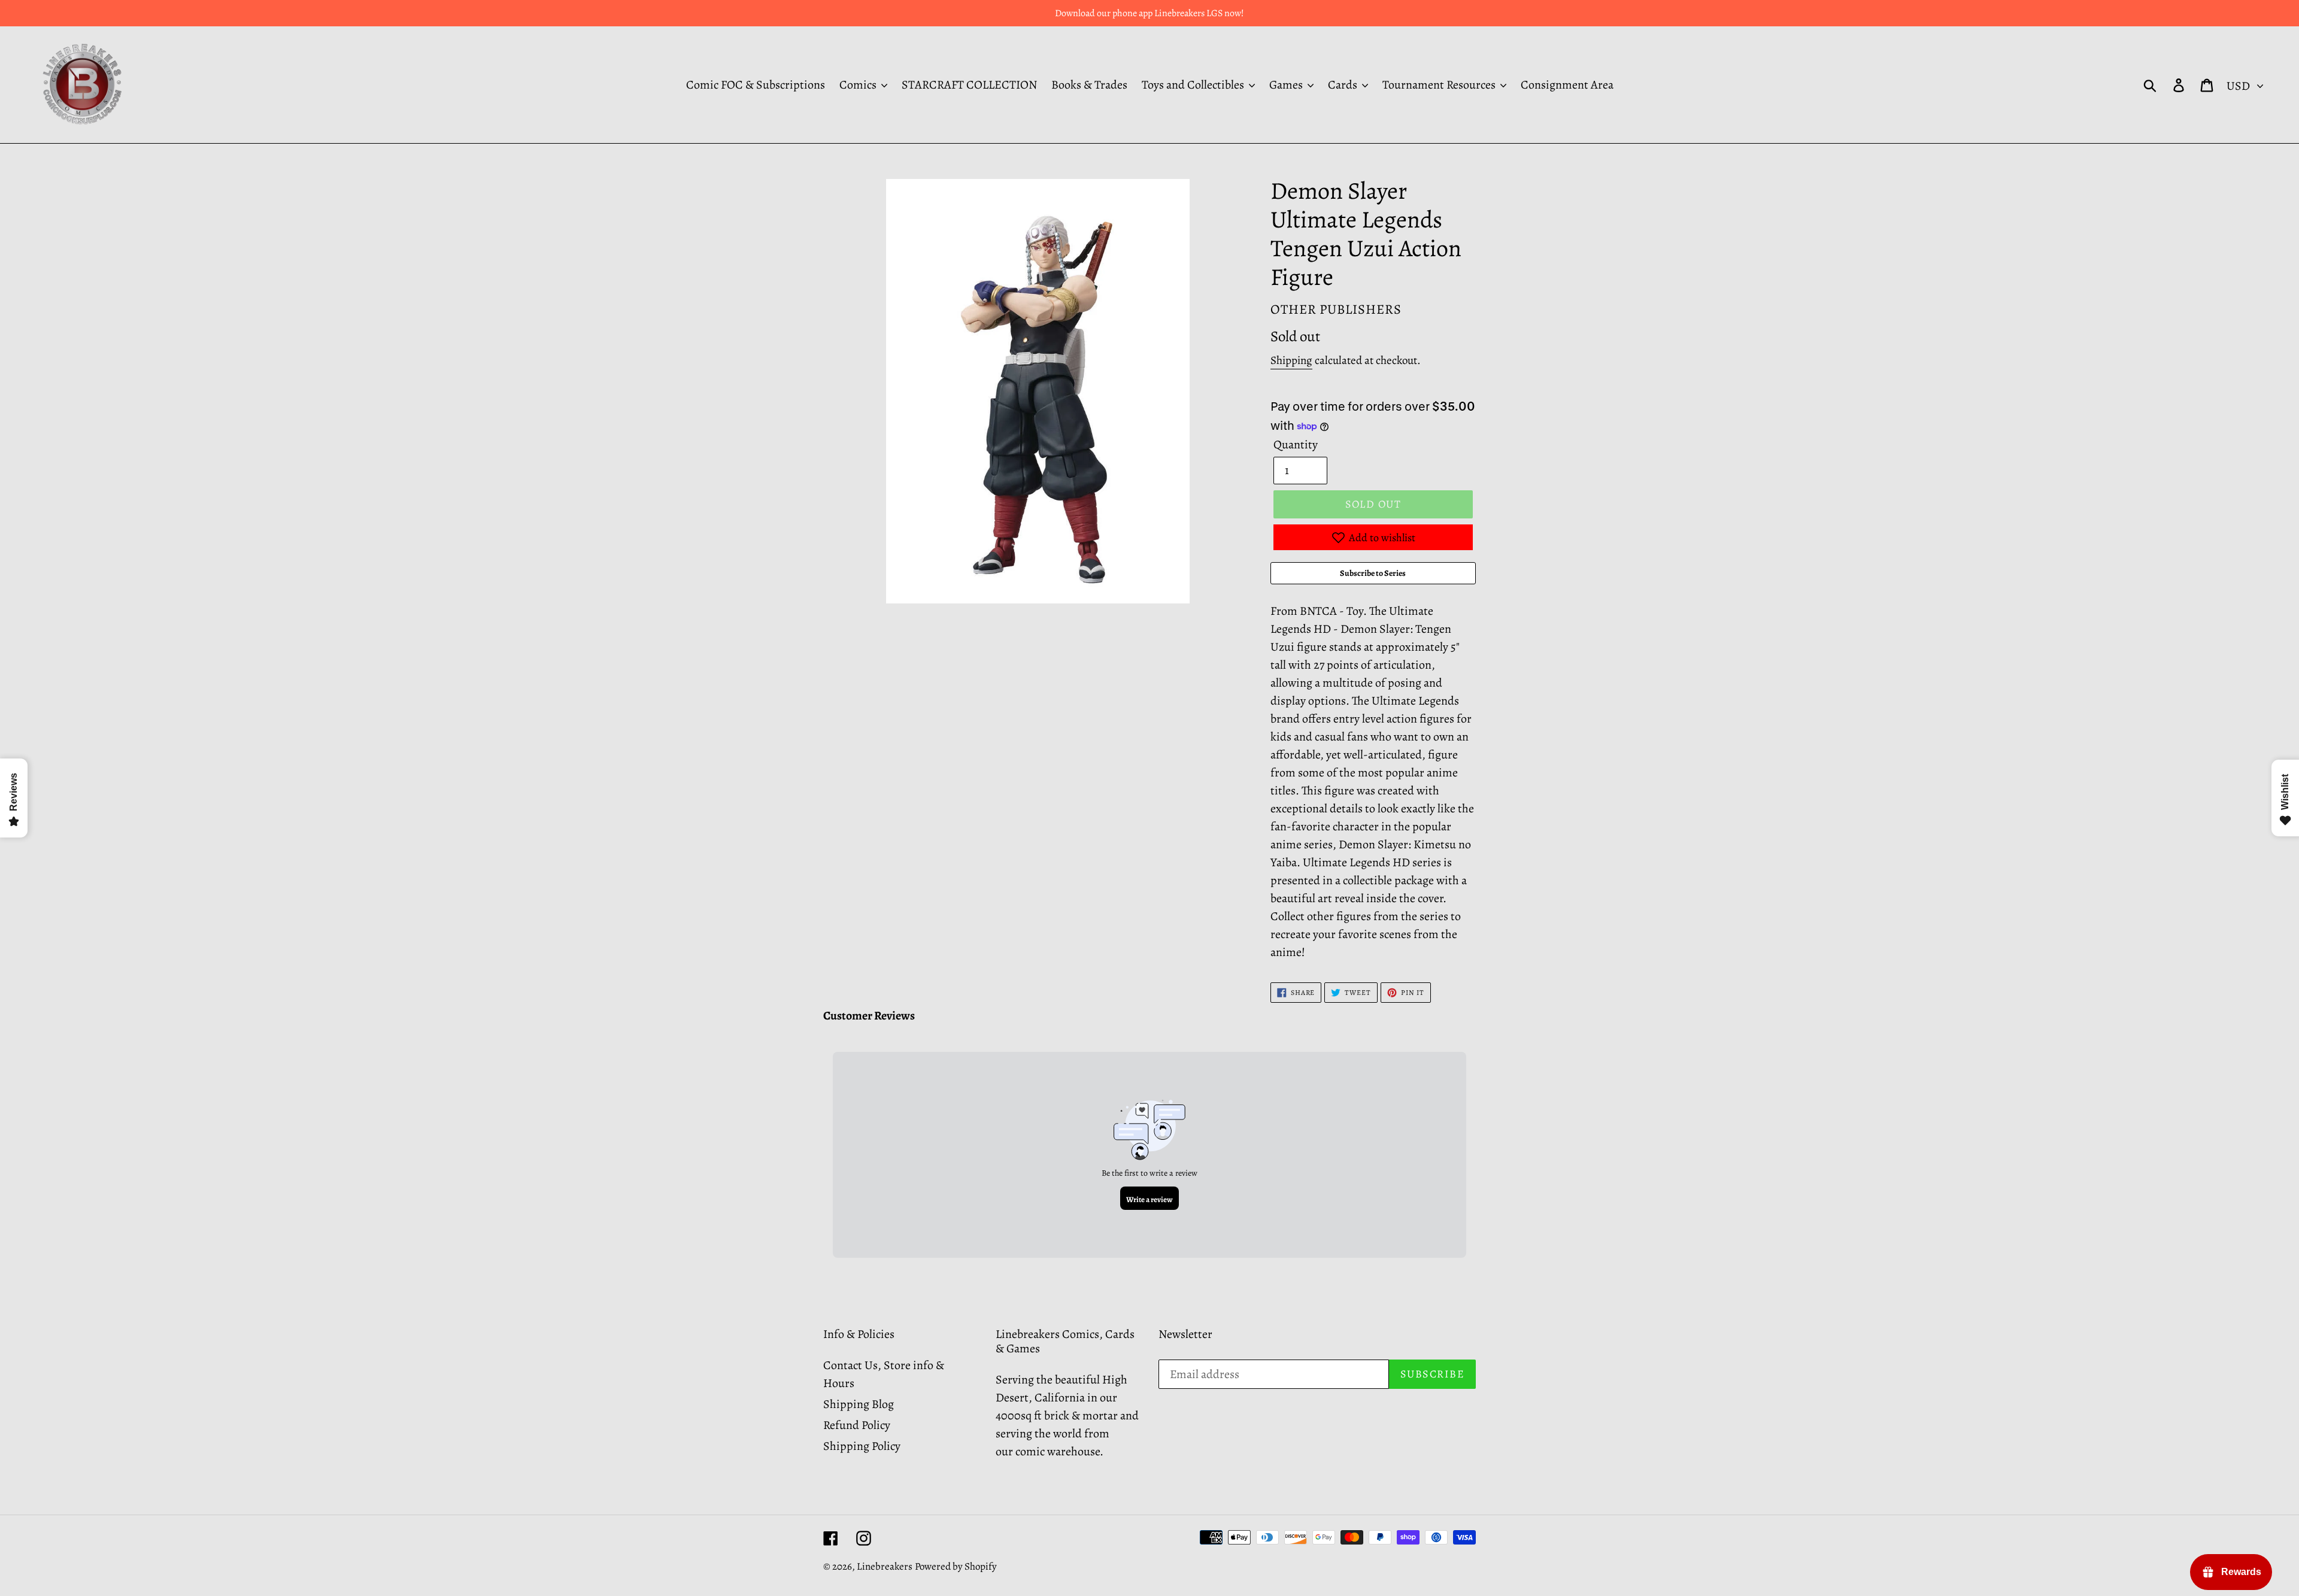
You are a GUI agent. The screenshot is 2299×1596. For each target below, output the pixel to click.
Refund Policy (857, 1425)
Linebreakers (885, 1566)
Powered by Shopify (956, 1566)
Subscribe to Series (1373, 573)
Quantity (1296, 444)
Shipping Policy (862, 1446)
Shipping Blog (859, 1404)
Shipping (1291, 360)
